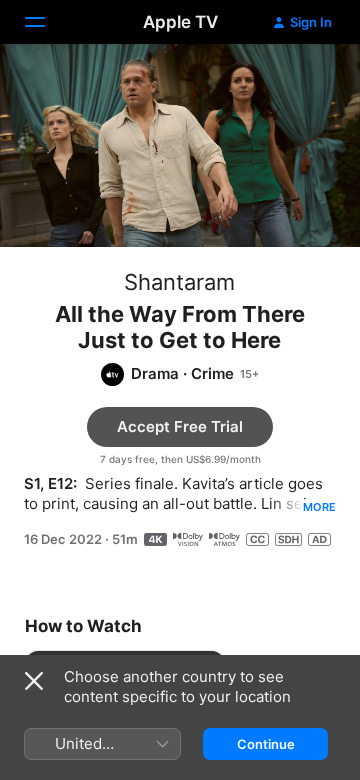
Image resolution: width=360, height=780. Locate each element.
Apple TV (180, 22)
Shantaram (179, 282)
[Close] (34, 681)
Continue (266, 744)
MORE (319, 507)
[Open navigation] (47, 22)
